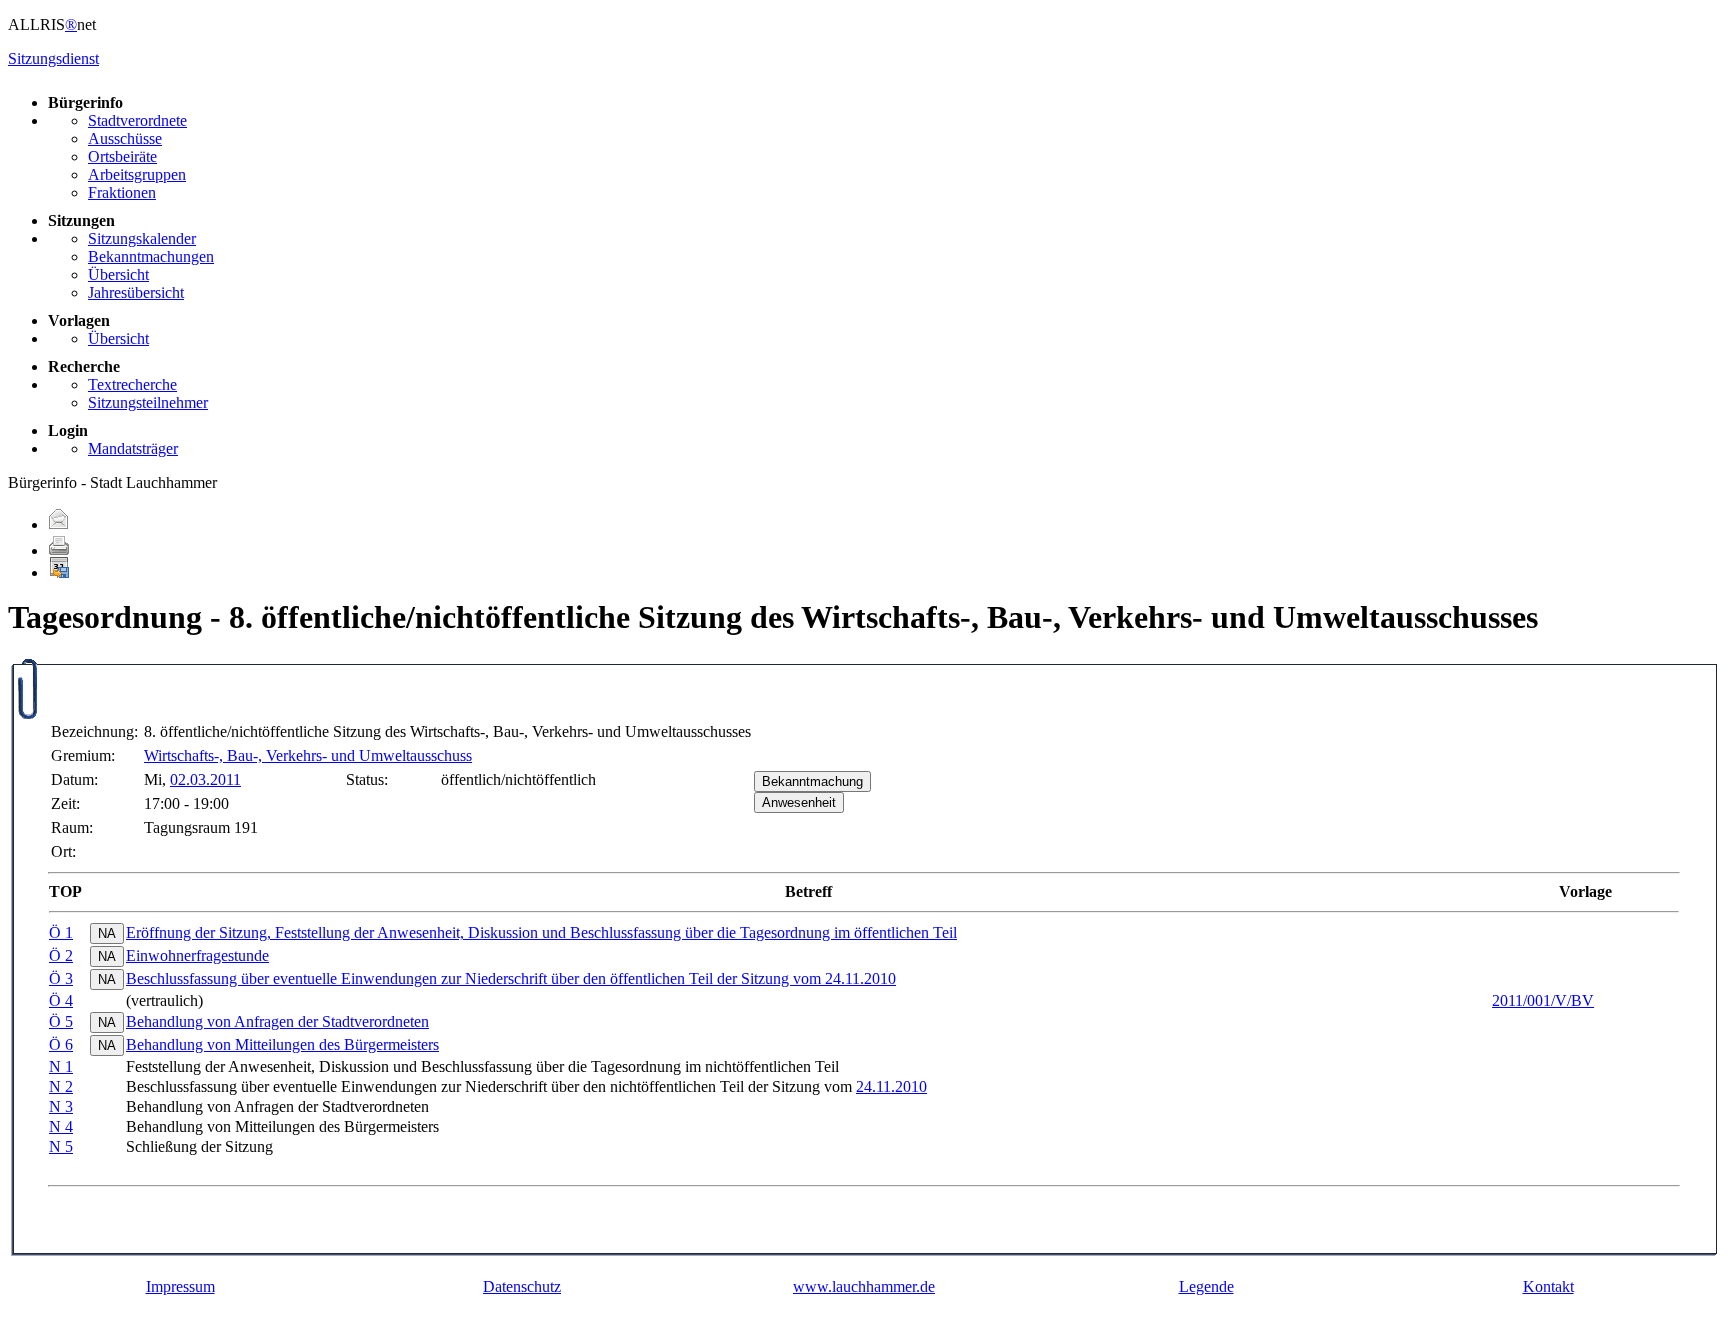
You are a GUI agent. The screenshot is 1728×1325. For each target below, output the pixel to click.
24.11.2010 (891, 1086)
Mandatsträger (133, 448)
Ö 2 (61, 955)
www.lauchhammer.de (864, 1286)
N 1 (61, 1066)
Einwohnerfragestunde (197, 955)
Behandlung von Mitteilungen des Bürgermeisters (282, 1044)
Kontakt (1548, 1286)
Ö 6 (61, 1044)
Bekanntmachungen (151, 256)
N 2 (61, 1086)
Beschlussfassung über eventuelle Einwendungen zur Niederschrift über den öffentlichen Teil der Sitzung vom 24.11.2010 (511, 978)
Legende (1206, 1286)
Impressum (180, 1286)
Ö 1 (61, 932)
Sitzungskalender (142, 238)
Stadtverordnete (137, 120)
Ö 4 (61, 1000)
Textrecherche (132, 384)
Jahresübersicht (136, 292)
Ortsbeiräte (122, 156)
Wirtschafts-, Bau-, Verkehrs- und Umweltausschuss (308, 755)
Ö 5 (61, 1021)
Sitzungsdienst (53, 58)
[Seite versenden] (59, 524)
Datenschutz (522, 1286)
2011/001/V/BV (1543, 1000)
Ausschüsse (125, 138)
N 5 (61, 1146)
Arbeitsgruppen (137, 174)
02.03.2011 (205, 779)
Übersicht (118, 274)
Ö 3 (61, 978)
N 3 (61, 1106)
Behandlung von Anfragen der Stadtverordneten (277, 1021)
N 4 (61, 1126)
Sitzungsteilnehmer (148, 402)
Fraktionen (122, 192)
